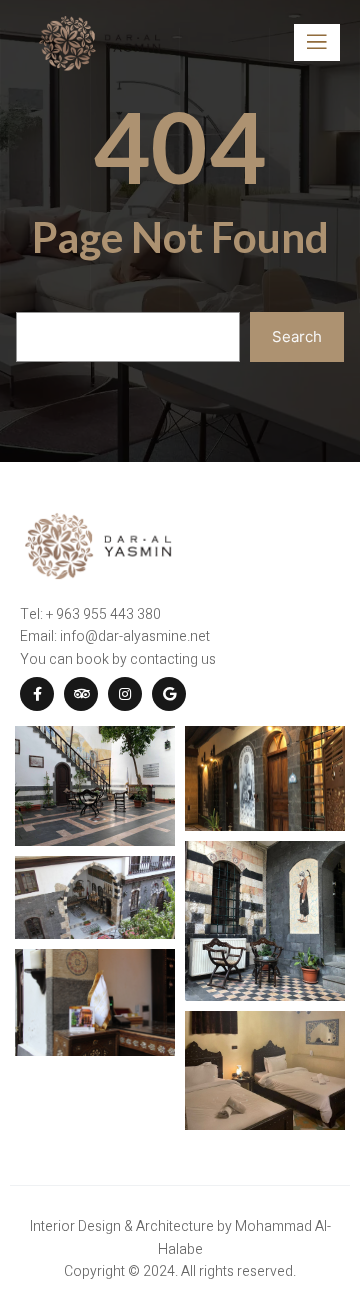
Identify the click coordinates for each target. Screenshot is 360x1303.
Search (297, 336)
